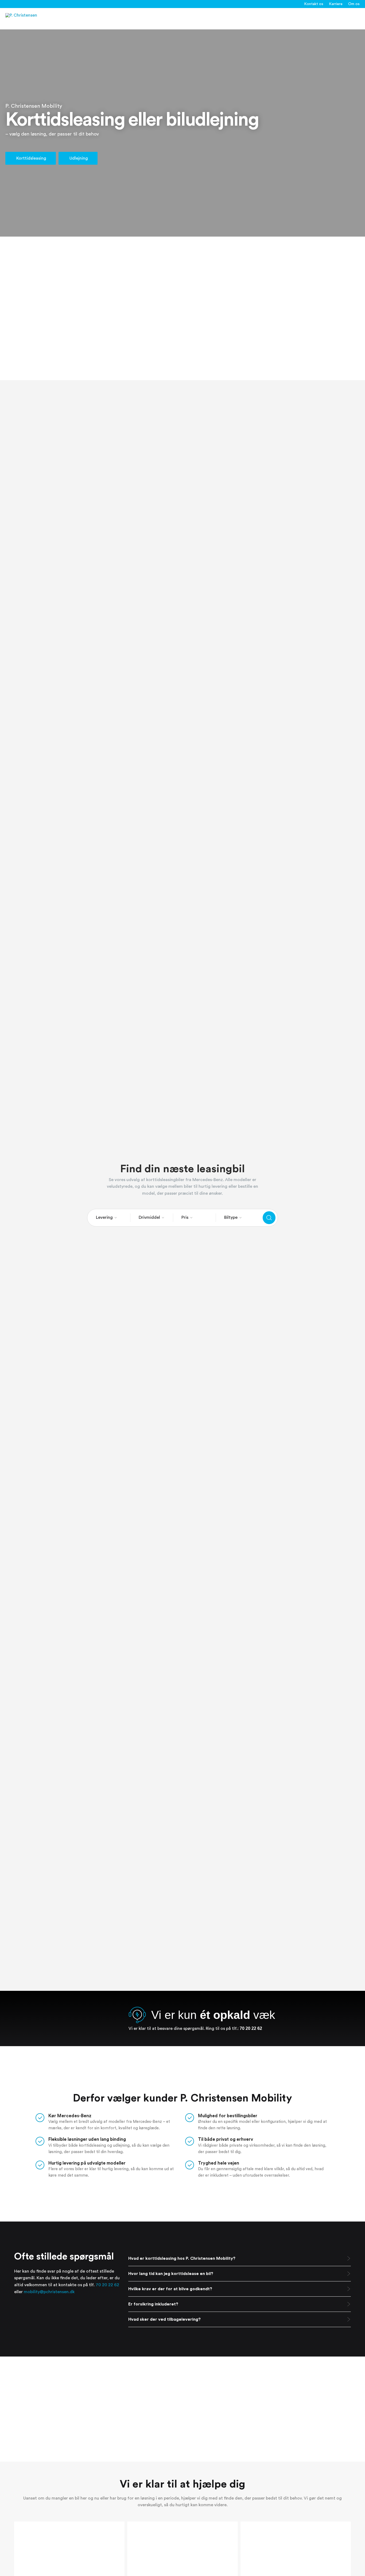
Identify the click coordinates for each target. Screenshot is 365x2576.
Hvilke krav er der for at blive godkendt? (170, 2289)
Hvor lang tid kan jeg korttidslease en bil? (171, 2274)
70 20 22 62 (107, 2285)
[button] (240, 2259)
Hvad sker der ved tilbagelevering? (164, 2319)
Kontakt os (314, 4)
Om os (354, 4)
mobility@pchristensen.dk (49, 2292)
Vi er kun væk (213, 2015)
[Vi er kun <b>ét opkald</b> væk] (137, 2015)
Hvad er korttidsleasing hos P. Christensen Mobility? (182, 2258)
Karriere (336, 4)
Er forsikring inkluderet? (153, 2304)
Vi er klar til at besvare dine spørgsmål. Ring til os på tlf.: (195, 2029)
